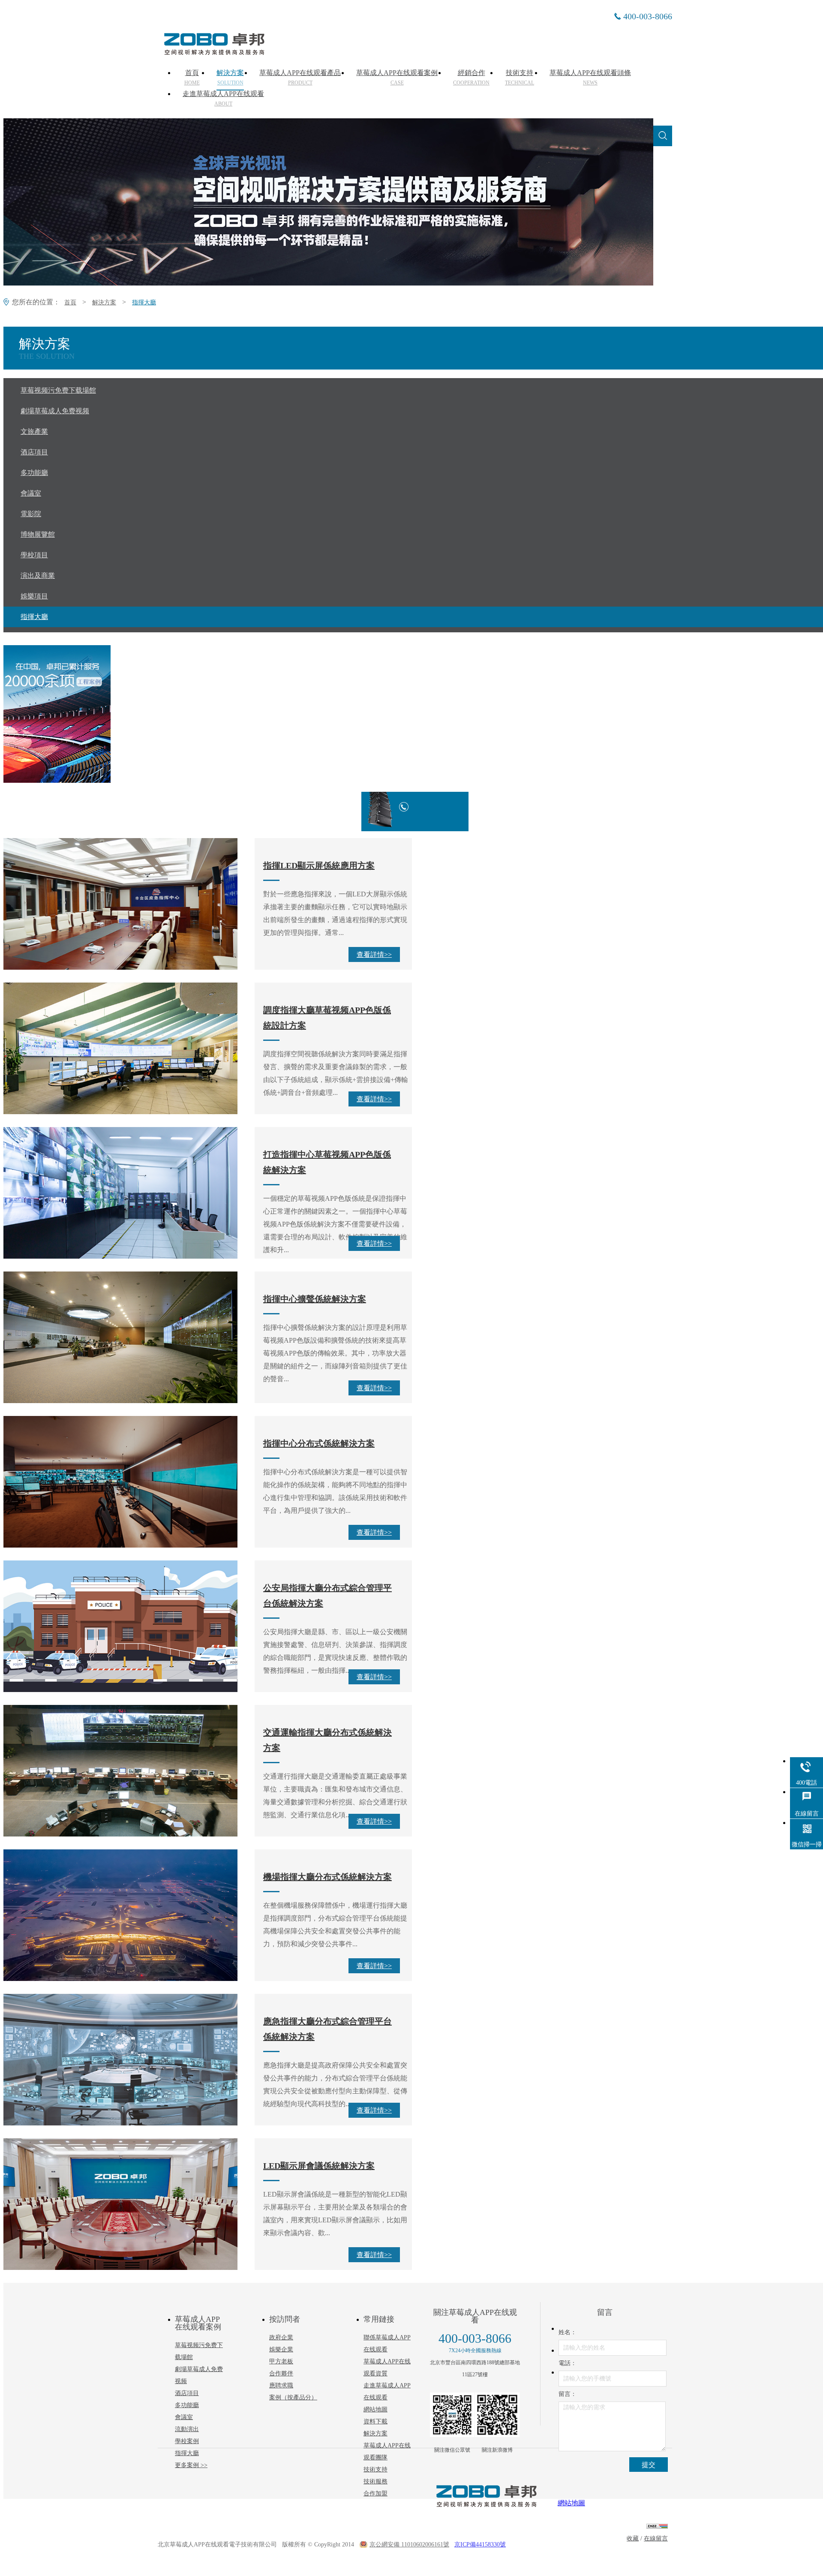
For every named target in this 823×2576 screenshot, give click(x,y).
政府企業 (281, 2337)
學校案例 (187, 2441)
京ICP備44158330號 (480, 2544)
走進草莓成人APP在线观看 (223, 99)
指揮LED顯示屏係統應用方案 (319, 866)
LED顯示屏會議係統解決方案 (319, 2166)
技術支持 (520, 78)
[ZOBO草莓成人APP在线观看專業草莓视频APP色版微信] (452, 2415)
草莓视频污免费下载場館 (199, 2351)
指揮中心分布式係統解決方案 (319, 1443)
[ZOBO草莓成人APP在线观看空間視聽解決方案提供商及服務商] (213, 52)
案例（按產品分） (293, 2397)
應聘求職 (281, 2385)
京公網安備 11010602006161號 (409, 2544)
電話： (568, 2363)
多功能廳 (187, 2405)
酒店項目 (187, 2393)
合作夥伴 (281, 2373)
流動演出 (187, 2429)
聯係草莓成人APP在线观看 (387, 2343)
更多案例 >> (191, 2465)
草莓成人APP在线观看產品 (300, 78)
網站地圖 (375, 2409)
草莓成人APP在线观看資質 (387, 2367)
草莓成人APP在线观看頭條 (590, 78)
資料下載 (375, 2421)
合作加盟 (375, 2493)
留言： (568, 2394)
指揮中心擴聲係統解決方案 (315, 1299)
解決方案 (230, 78)
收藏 (633, 2538)
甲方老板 (281, 2361)
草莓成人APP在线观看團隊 (387, 2451)
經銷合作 (471, 78)
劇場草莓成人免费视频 (199, 2375)
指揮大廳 (144, 302)
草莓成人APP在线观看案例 (397, 78)
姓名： (568, 2332)
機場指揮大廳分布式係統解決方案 (327, 1877)
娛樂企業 (281, 2349)
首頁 (192, 78)
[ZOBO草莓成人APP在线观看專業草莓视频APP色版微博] (497, 2415)
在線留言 (656, 2538)
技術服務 (375, 2481)
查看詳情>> (374, 954)
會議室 (184, 2417)
